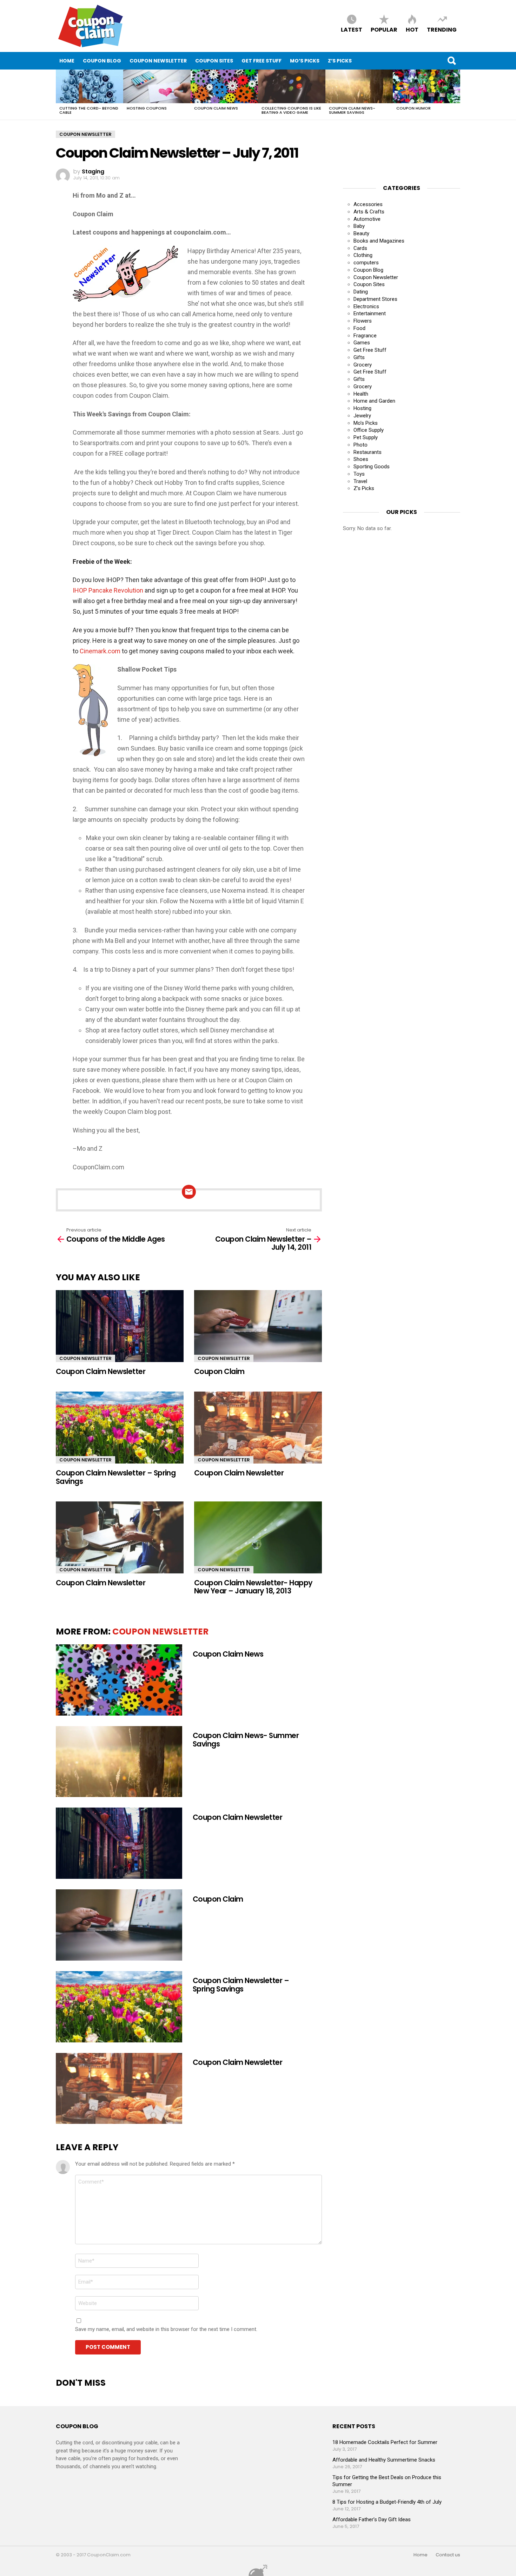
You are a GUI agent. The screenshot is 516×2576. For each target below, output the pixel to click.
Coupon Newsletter (158, 61)
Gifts (359, 357)
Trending (442, 29)
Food (359, 328)
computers (366, 263)
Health (361, 394)
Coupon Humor (414, 108)
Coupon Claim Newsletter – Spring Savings (116, 1477)
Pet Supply (366, 437)
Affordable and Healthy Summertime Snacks (384, 2460)
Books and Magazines (379, 241)
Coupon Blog (102, 61)
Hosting (362, 408)
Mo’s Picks (305, 61)
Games (362, 343)
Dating (361, 292)
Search (451, 61)
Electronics (366, 306)
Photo (360, 445)
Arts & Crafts (369, 212)
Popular (384, 29)
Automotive (367, 219)
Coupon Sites (214, 61)
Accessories (368, 204)
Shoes (361, 459)
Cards (360, 248)
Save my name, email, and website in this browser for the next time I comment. (166, 2329)
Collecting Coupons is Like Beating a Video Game (291, 110)
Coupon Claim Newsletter (101, 1371)
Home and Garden (374, 401)
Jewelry (362, 416)
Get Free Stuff (262, 61)
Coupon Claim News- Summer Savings (352, 110)
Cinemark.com (100, 651)
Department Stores (375, 299)
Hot (412, 29)
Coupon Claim (219, 1371)
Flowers (363, 321)
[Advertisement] (399, 148)
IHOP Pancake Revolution (108, 590)
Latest (352, 29)
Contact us (448, 2555)
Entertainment (370, 313)
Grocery (363, 365)
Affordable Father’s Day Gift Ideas (372, 2519)
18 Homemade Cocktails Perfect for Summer (385, 2442)
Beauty (361, 233)
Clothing (363, 255)
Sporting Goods (372, 467)
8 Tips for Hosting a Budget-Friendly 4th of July (387, 2502)
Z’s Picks (340, 61)
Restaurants (368, 452)
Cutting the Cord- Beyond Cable (89, 110)
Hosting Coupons (147, 108)
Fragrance (365, 336)
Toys (359, 474)
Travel (360, 481)
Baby (359, 226)
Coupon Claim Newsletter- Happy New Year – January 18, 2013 (253, 1587)
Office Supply (369, 430)
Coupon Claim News (216, 108)
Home (67, 61)
